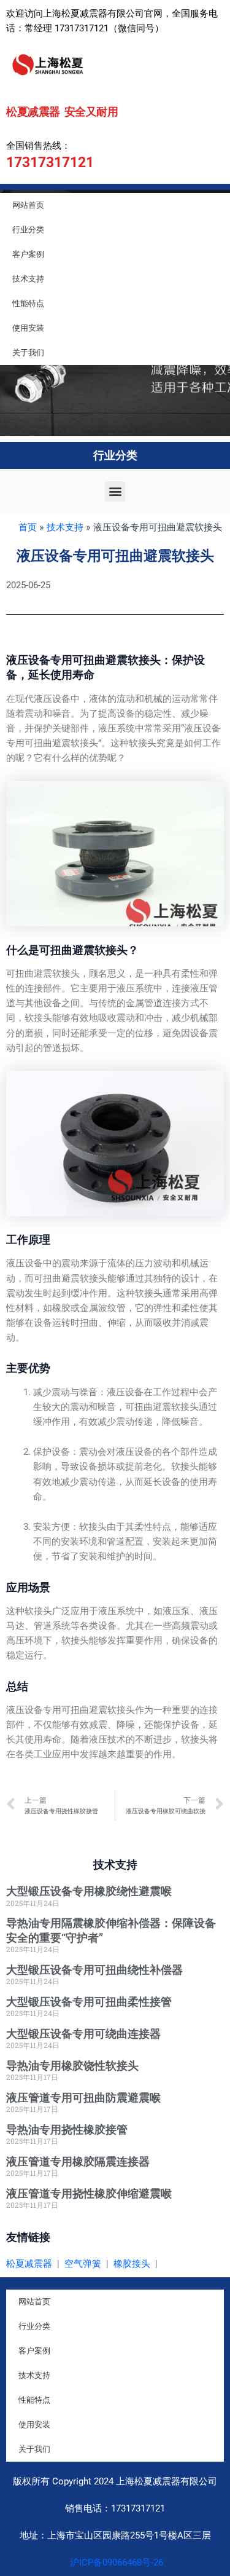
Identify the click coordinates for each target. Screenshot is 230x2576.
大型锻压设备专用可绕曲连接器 (83, 2034)
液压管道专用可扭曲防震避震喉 (83, 2097)
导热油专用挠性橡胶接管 (67, 2129)
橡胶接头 (132, 2264)
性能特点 (28, 303)
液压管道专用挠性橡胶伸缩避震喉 (89, 2193)
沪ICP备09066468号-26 (115, 2562)
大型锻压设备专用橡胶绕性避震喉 (89, 1891)
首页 (28, 527)
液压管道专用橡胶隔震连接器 (78, 2161)
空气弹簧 (83, 2264)
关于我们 (28, 353)
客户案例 (28, 254)
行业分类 (28, 230)
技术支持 (28, 279)
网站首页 (28, 205)
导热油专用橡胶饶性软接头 (72, 2066)
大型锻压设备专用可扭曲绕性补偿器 (94, 1970)
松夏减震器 (29, 2264)
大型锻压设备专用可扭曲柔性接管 (89, 2002)
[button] (115, 491)
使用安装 (28, 328)
